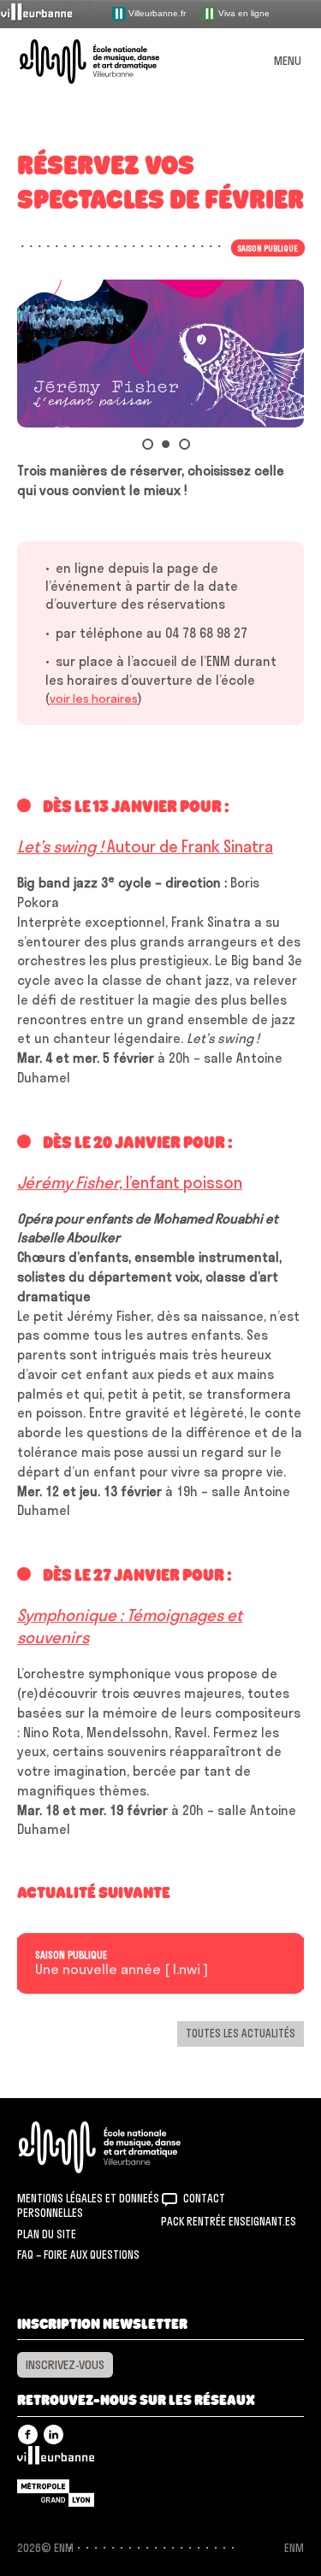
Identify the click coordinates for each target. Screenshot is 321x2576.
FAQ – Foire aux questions (78, 2255)
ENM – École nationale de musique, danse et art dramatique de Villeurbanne (110, 62)
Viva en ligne (243, 12)
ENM (122, 2147)
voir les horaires (94, 699)
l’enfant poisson (130, 1182)
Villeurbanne (56, 2460)
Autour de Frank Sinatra (145, 846)
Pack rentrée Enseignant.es (229, 2221)
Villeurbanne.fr (156, 12)
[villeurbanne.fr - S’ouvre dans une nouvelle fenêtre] (48, 13)
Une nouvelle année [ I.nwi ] (122, 1970)
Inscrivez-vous (65, 2365)
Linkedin (53, 2435)
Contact (204, 2198)
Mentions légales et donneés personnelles (88, 2206)
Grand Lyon (56, 2493)
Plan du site (47, 2234)
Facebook (28, 2435)
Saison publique (71, 1955)
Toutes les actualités (241, 2033)
